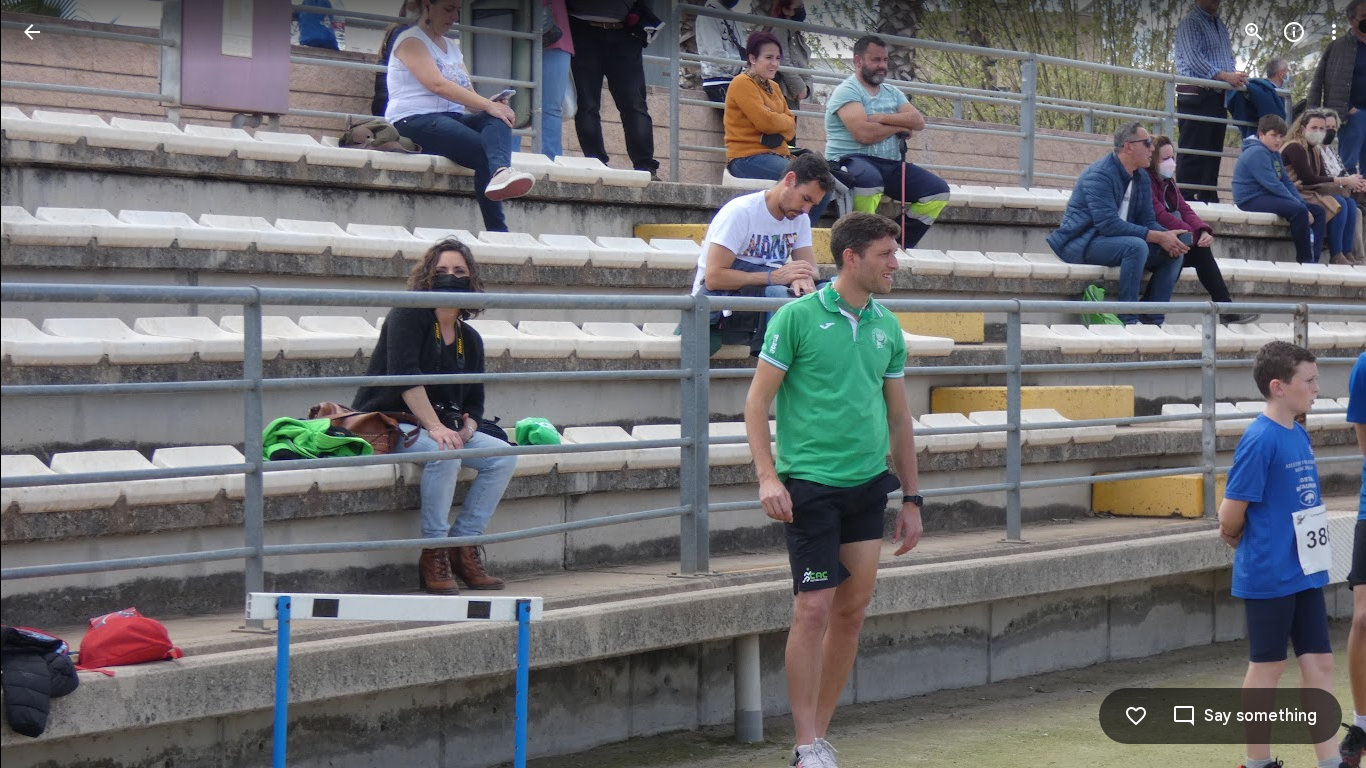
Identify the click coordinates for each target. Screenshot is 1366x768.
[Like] (1136, 716)
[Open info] (1294, 32)
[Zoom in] (1254, 32)
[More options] (1334, 32)
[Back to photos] (32, 32)
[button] (56, 384)
